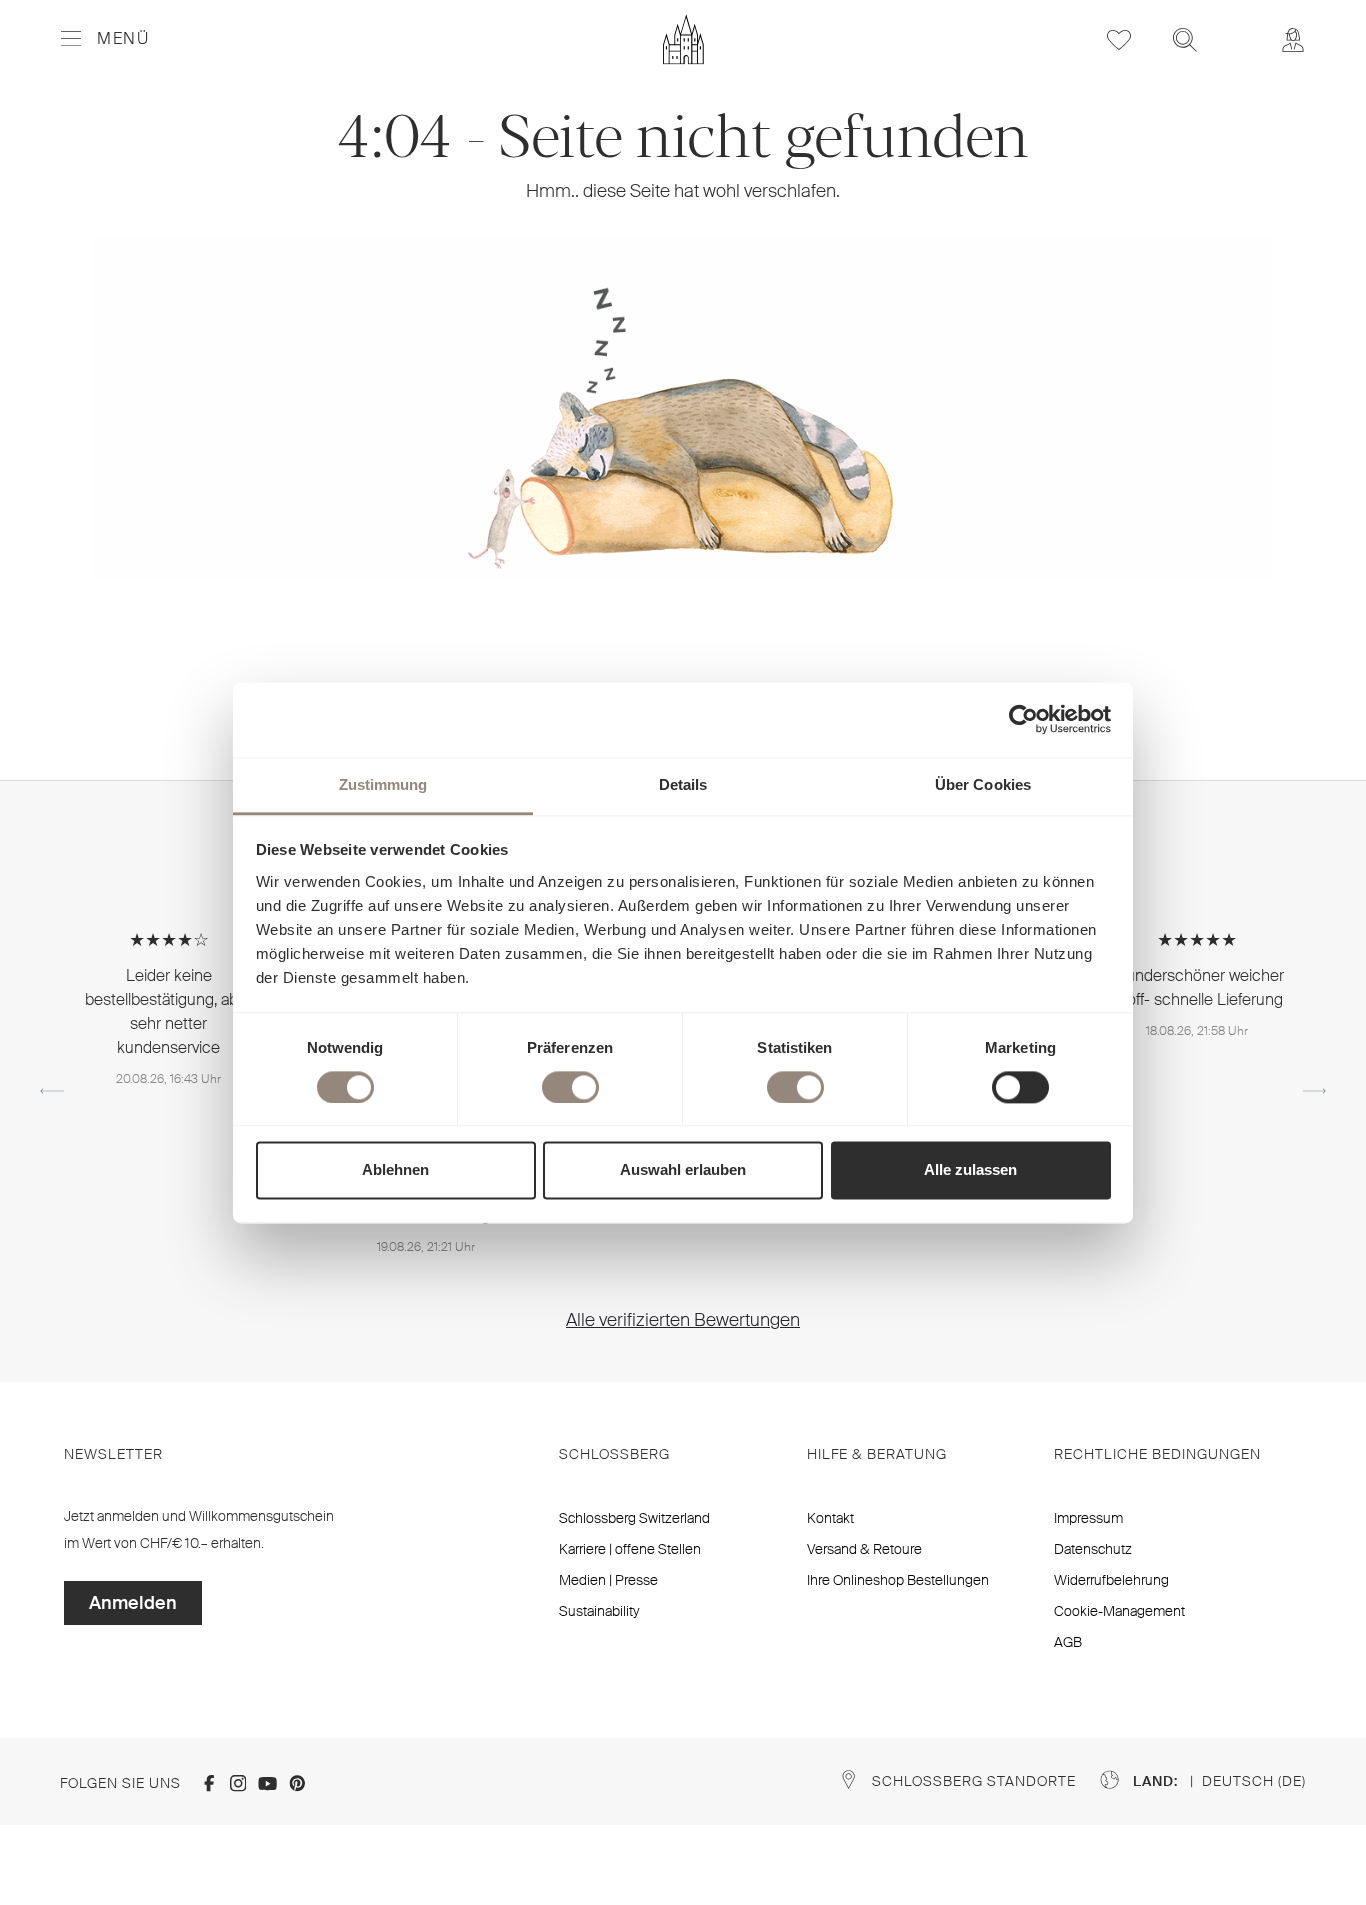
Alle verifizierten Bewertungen (683, 1320)
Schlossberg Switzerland (634, 1518)
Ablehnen (395, 1170)
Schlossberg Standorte (974, 1781)
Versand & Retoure (864, 1549)
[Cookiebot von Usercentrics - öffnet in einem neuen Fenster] (1023, 719)
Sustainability (599, 1611)
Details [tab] (683, 784)
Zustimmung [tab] (383, 784)
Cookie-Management (1119, 1611)
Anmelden (133, 1603)
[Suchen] (1185, 39)
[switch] (570, 1087)
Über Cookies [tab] (983, 784)
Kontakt (830, 1518)
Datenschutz (1093, 1549)
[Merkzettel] (1119, 39)
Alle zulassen (970, 1170)
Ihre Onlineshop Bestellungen (898, 1580)
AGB (1068, 1642)
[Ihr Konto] (1293, 39)
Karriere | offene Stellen (630, 1549)
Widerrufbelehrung (1111, 1580)
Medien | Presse (608, 1580)
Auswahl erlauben (683, 1170)
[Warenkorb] (1239, 26)
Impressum (1088, 1518)
